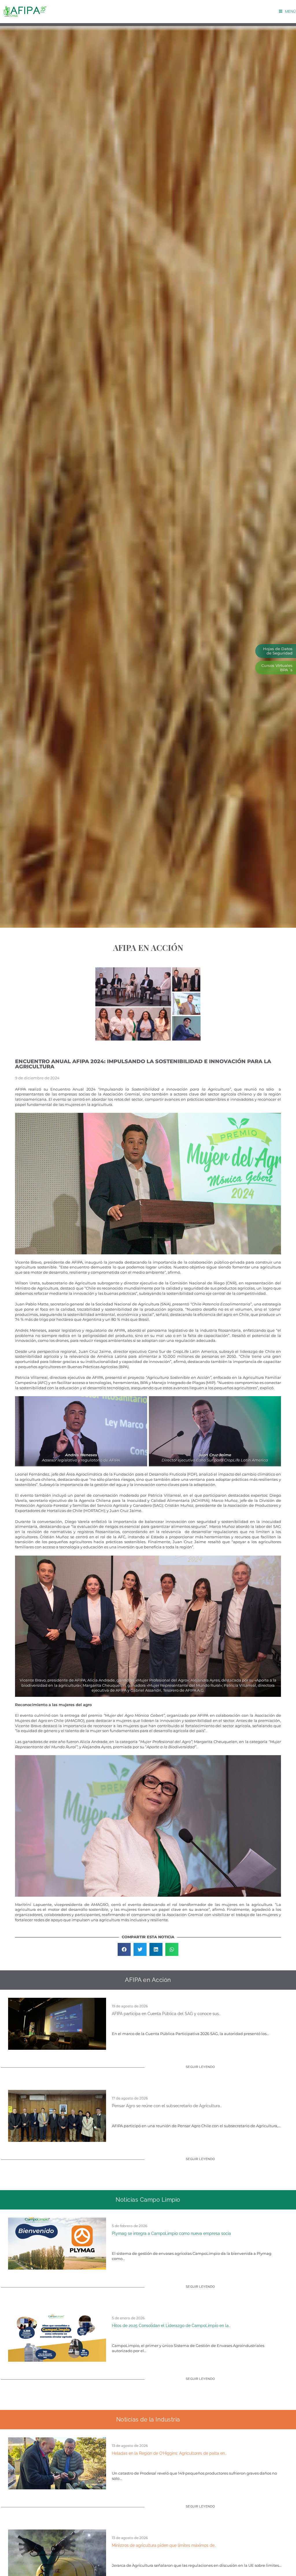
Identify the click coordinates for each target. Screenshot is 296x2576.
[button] (124, 1949)
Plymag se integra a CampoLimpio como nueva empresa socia (171, 2233)
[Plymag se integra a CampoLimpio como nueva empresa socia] (57, 2243)
